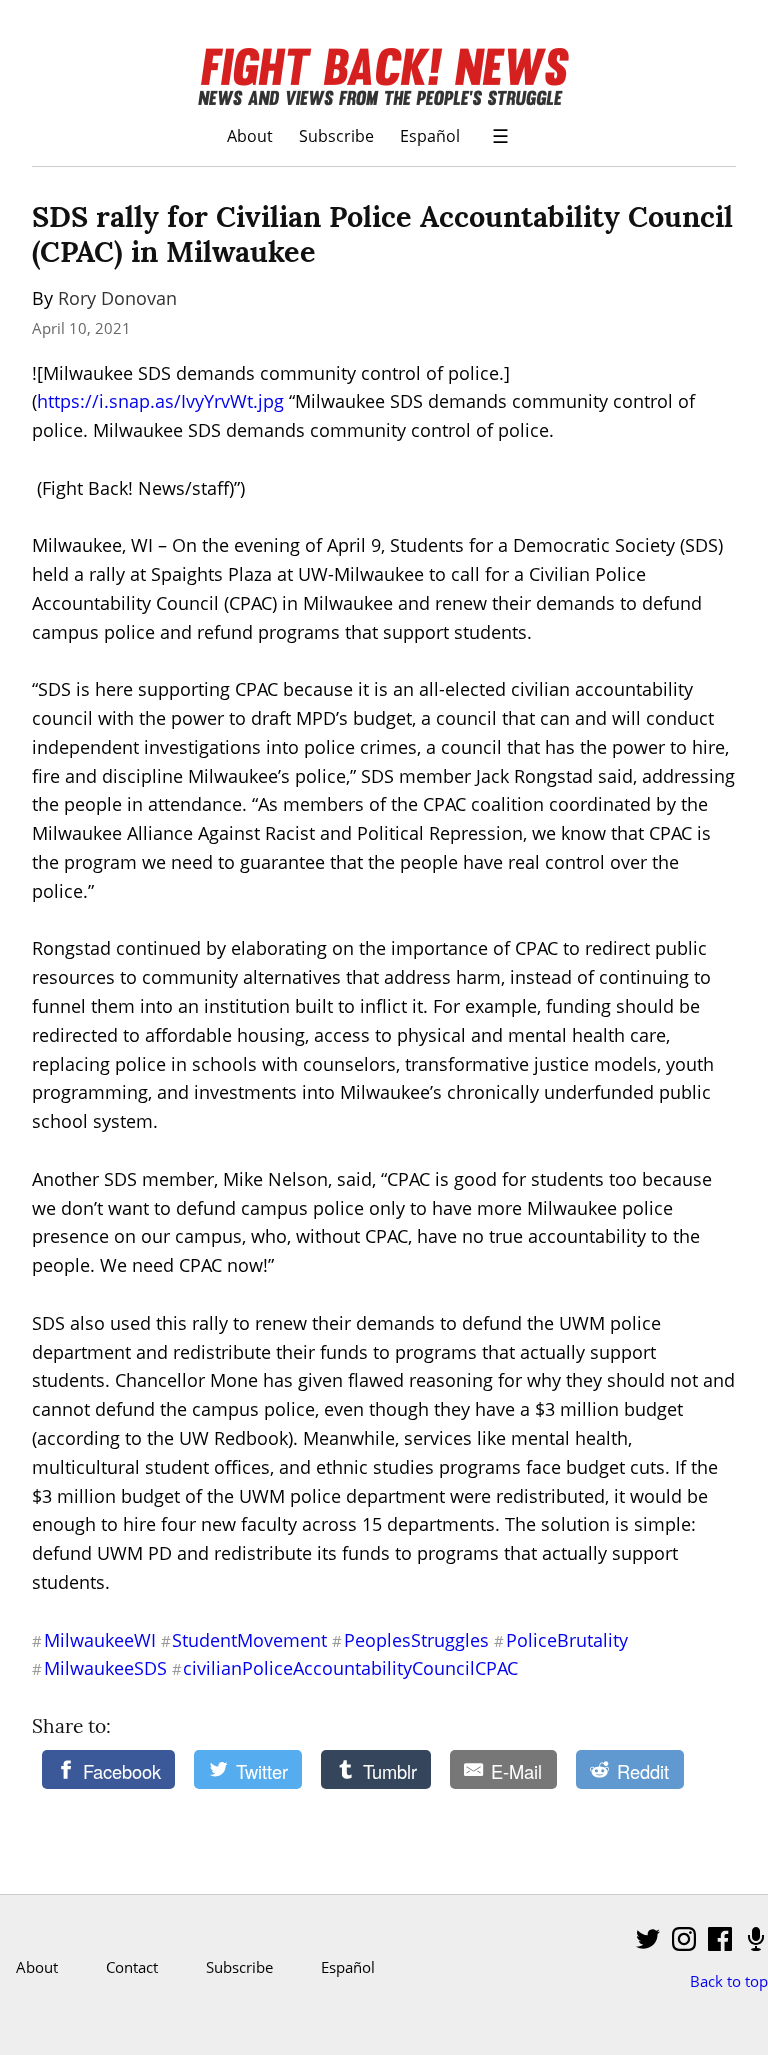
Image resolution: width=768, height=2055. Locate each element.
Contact (132, 1967)
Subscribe (336, 135)
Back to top (729, 1981)
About (250, 135)
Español (430, 135)
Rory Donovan (117, 298)
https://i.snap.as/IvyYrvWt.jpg (160, 401)
